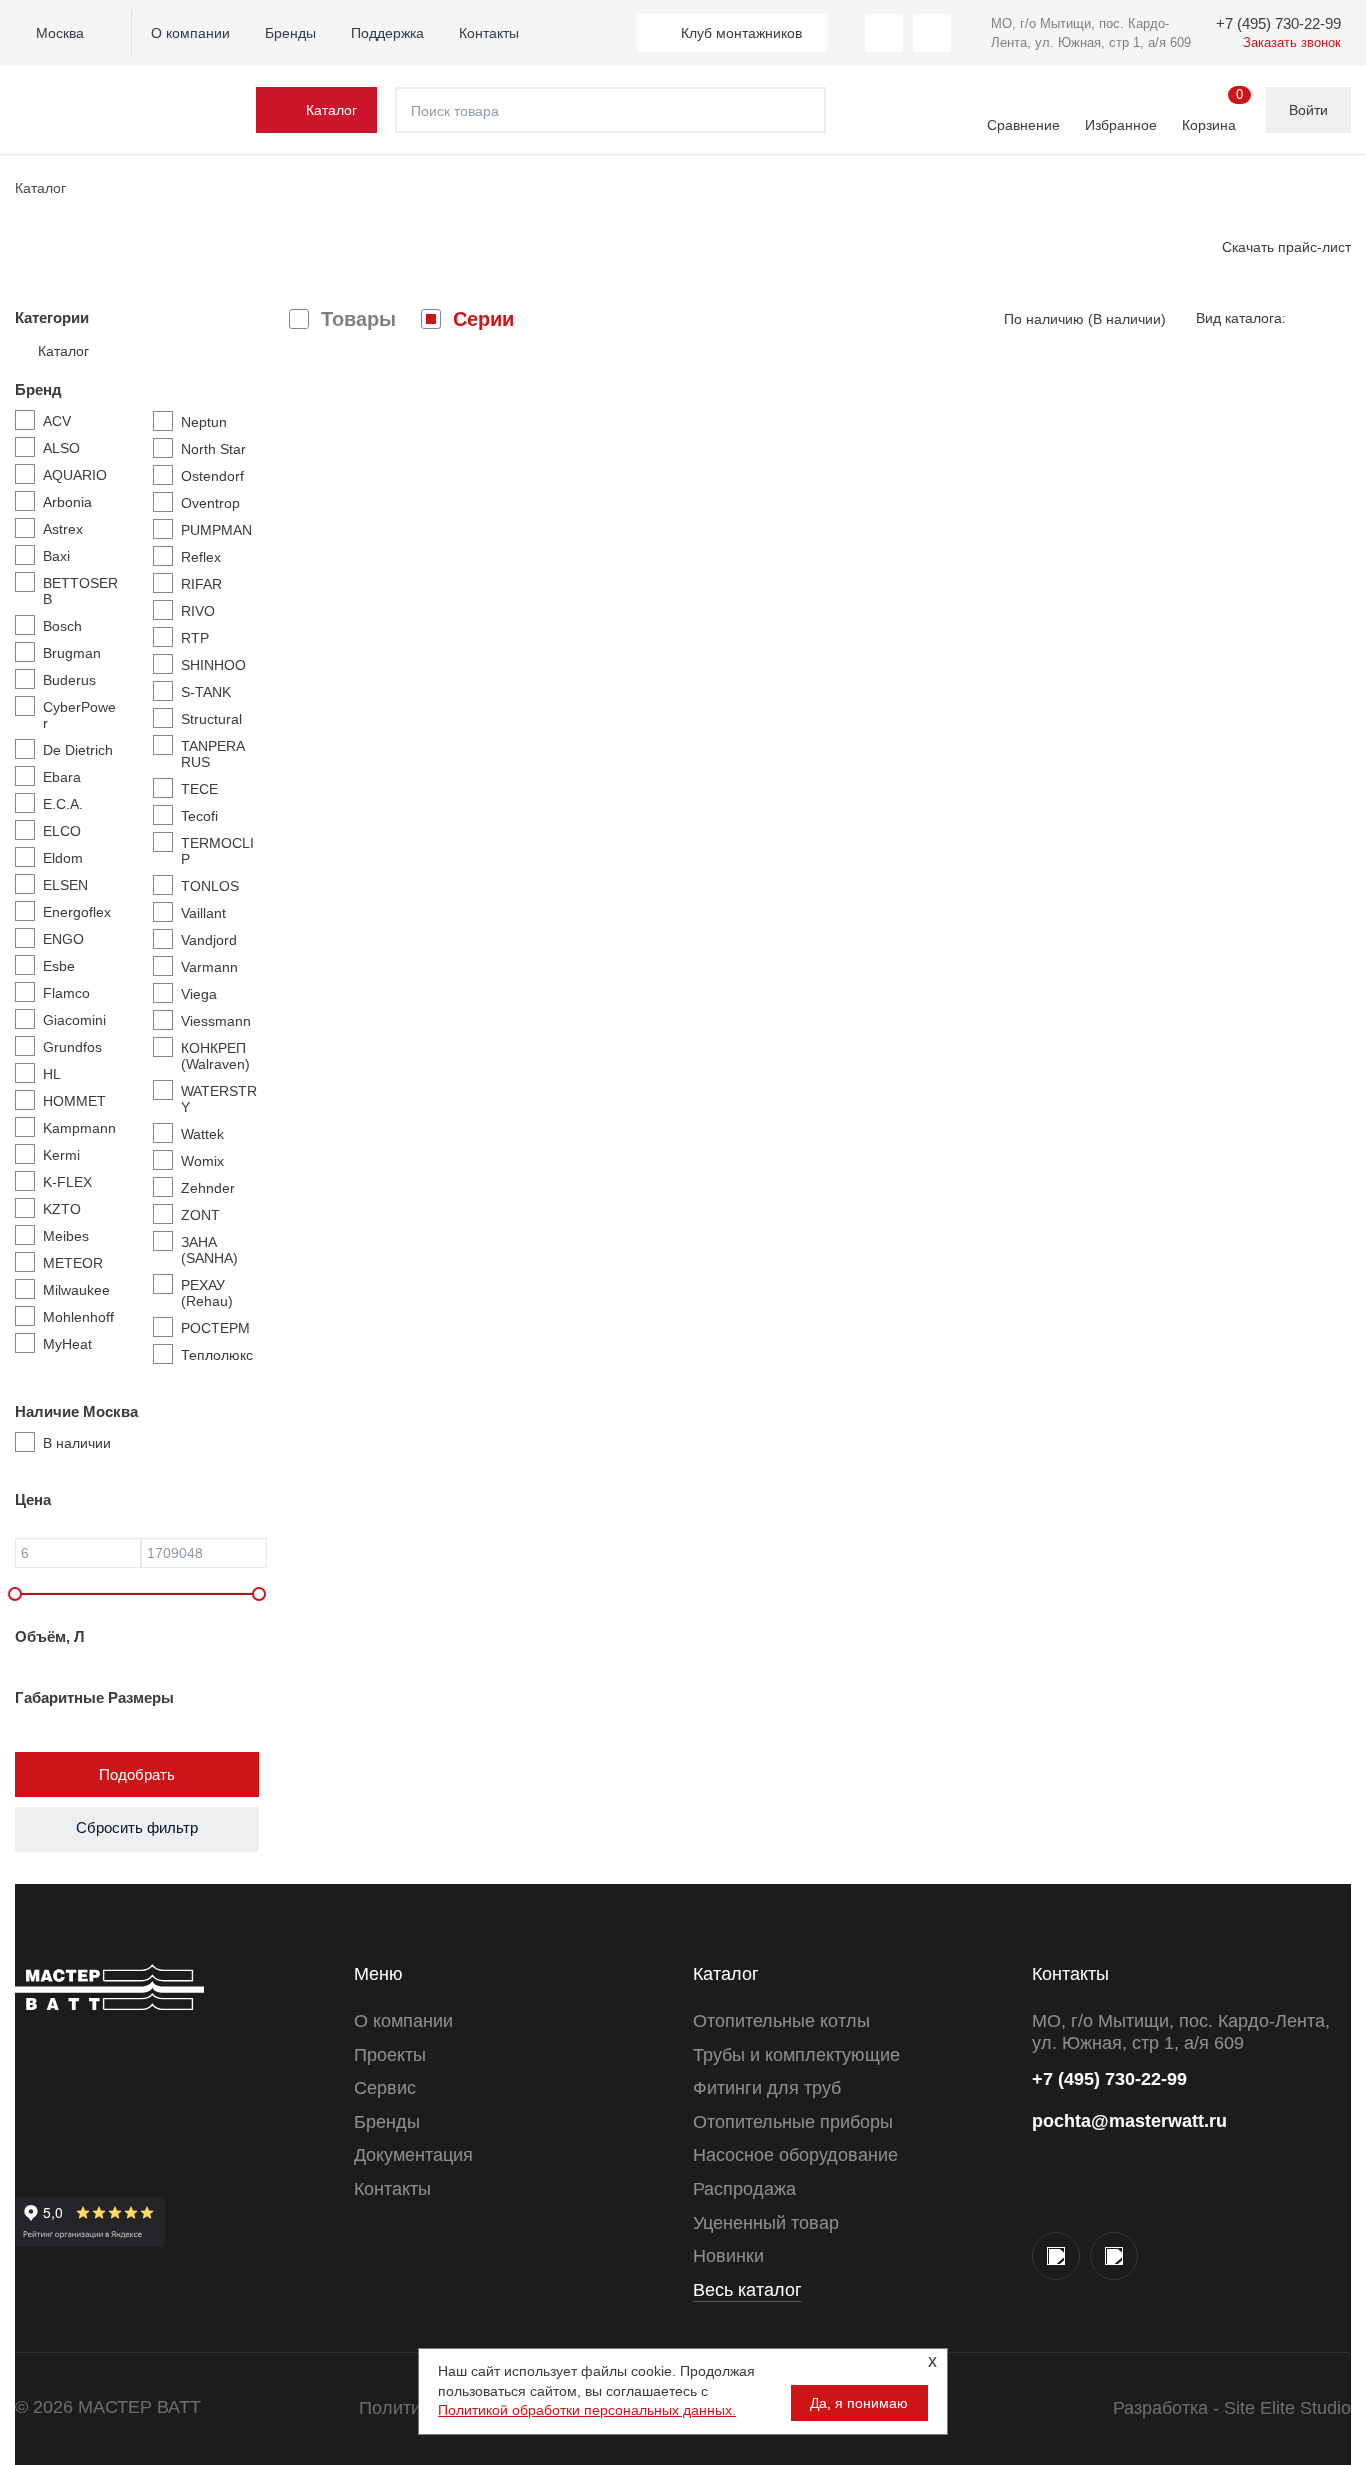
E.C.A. (63, 804)
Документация (413, 2155)
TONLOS (210, 886)
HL (52, 1074)
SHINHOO (213, 665)
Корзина (1212, 111)
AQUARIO (75, 475)
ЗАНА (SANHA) (209, 1250)
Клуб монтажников (741, 33)
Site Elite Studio (1287, 2408)
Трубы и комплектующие (796, 2055)
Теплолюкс (217, 1355)
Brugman (72, 653)
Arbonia (67, 502)
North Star (213, 449)
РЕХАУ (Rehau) (207, 1293)
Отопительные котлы (781, 2021)
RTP (195, 638)
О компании (190, 33)
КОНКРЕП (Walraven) (215, 1056)
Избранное (1121, 125)
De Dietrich (78, 750)
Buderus (69, 680)
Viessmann (216, 1021)
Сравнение (1023, 125)
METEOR (73, 1263)
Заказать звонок (1292, 42)
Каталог (331, 110)
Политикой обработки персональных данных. (587, 2410)
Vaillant (203, 913)
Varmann (209, 967)
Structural (211, 719)
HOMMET (74, 1101)
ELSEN (65, 885)
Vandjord (209, 940)
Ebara (62, 777)
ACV (57, 421)
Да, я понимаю (859, 2403)
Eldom (63, 858)
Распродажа (744, 2189)
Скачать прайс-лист (1286, 247)
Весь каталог (747, 2290)
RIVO (198, 611)
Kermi (61, 1155)
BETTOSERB (80, 591)
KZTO (62, 1209)
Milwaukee (76, 1290)
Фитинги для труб (767, 2088)
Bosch (62, 626)
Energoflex (77, 912)
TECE (199, 789)
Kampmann (79, 1128)
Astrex (63, 529)
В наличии (77, 1443)
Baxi (56, 556)
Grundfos (72, 1047)
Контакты (489, 33)
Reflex (201, 557)
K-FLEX (67, 1182)
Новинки (728, 2256)
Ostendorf (212, 476)
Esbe (59, 966)
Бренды (290, 33)
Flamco (66, 993)
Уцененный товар (766, 2223)
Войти (1308, 110)
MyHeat (67, 1344)
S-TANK (206, 692)
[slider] (15, 1594)
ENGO (63, 939)
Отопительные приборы (793, 2122)
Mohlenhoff (78, 1317)
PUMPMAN (216, 530)
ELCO (62, 831)
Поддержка (387, 33)
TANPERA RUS (212, 754)
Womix (202, 1161)
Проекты (390, 2055)
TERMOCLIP (217, 851)
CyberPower (79, 715)
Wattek (202, 1134)
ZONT (200, 1215)
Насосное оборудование (795, 2155)
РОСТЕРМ (215, 1328)
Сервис (385, 2088)
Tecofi (199, 816)
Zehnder (208, 1188)
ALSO (61, 448)
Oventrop (210, 503)
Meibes (66, 1236)
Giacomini (74, 1020)
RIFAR (201, 584)
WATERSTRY (219, 1099)
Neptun (204, 422)
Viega (199, 994)
